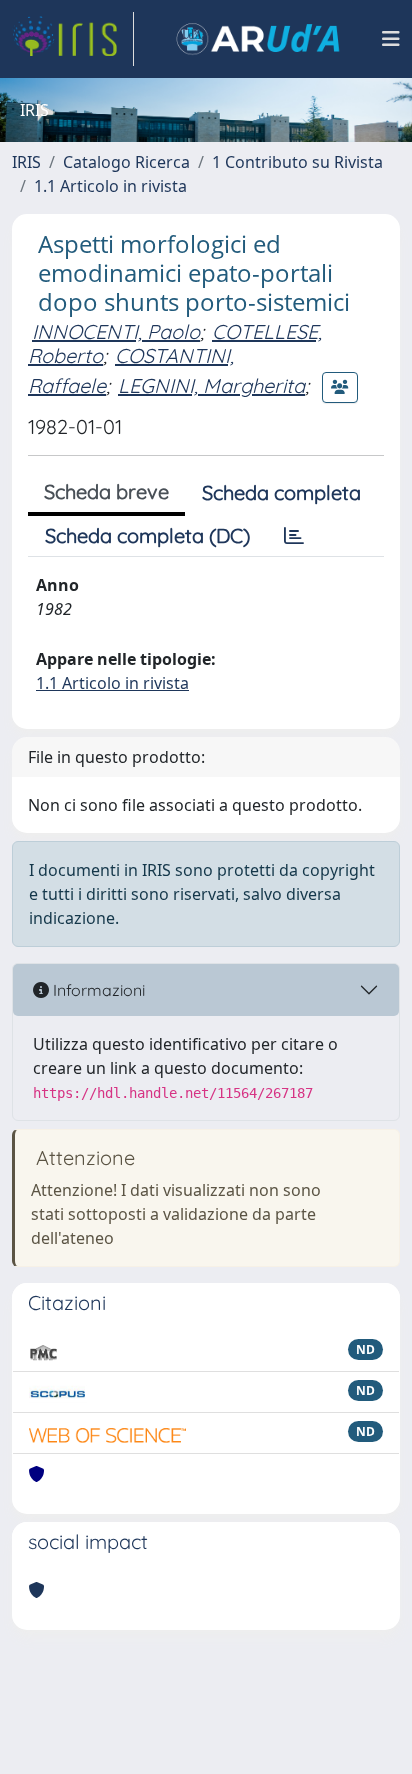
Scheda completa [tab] (281, 492)
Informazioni (97, 990)
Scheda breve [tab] (106, 491)
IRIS (26, 162)
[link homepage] (73, 39)
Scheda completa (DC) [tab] (147, 535)
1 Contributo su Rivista (297, 162)
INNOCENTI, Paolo (116, 331)
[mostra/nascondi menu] (391, 39)
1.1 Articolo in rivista (110, 186)
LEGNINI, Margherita (211, 385)
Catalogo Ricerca (126, 162)
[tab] (294, 536)
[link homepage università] (258, 39)
